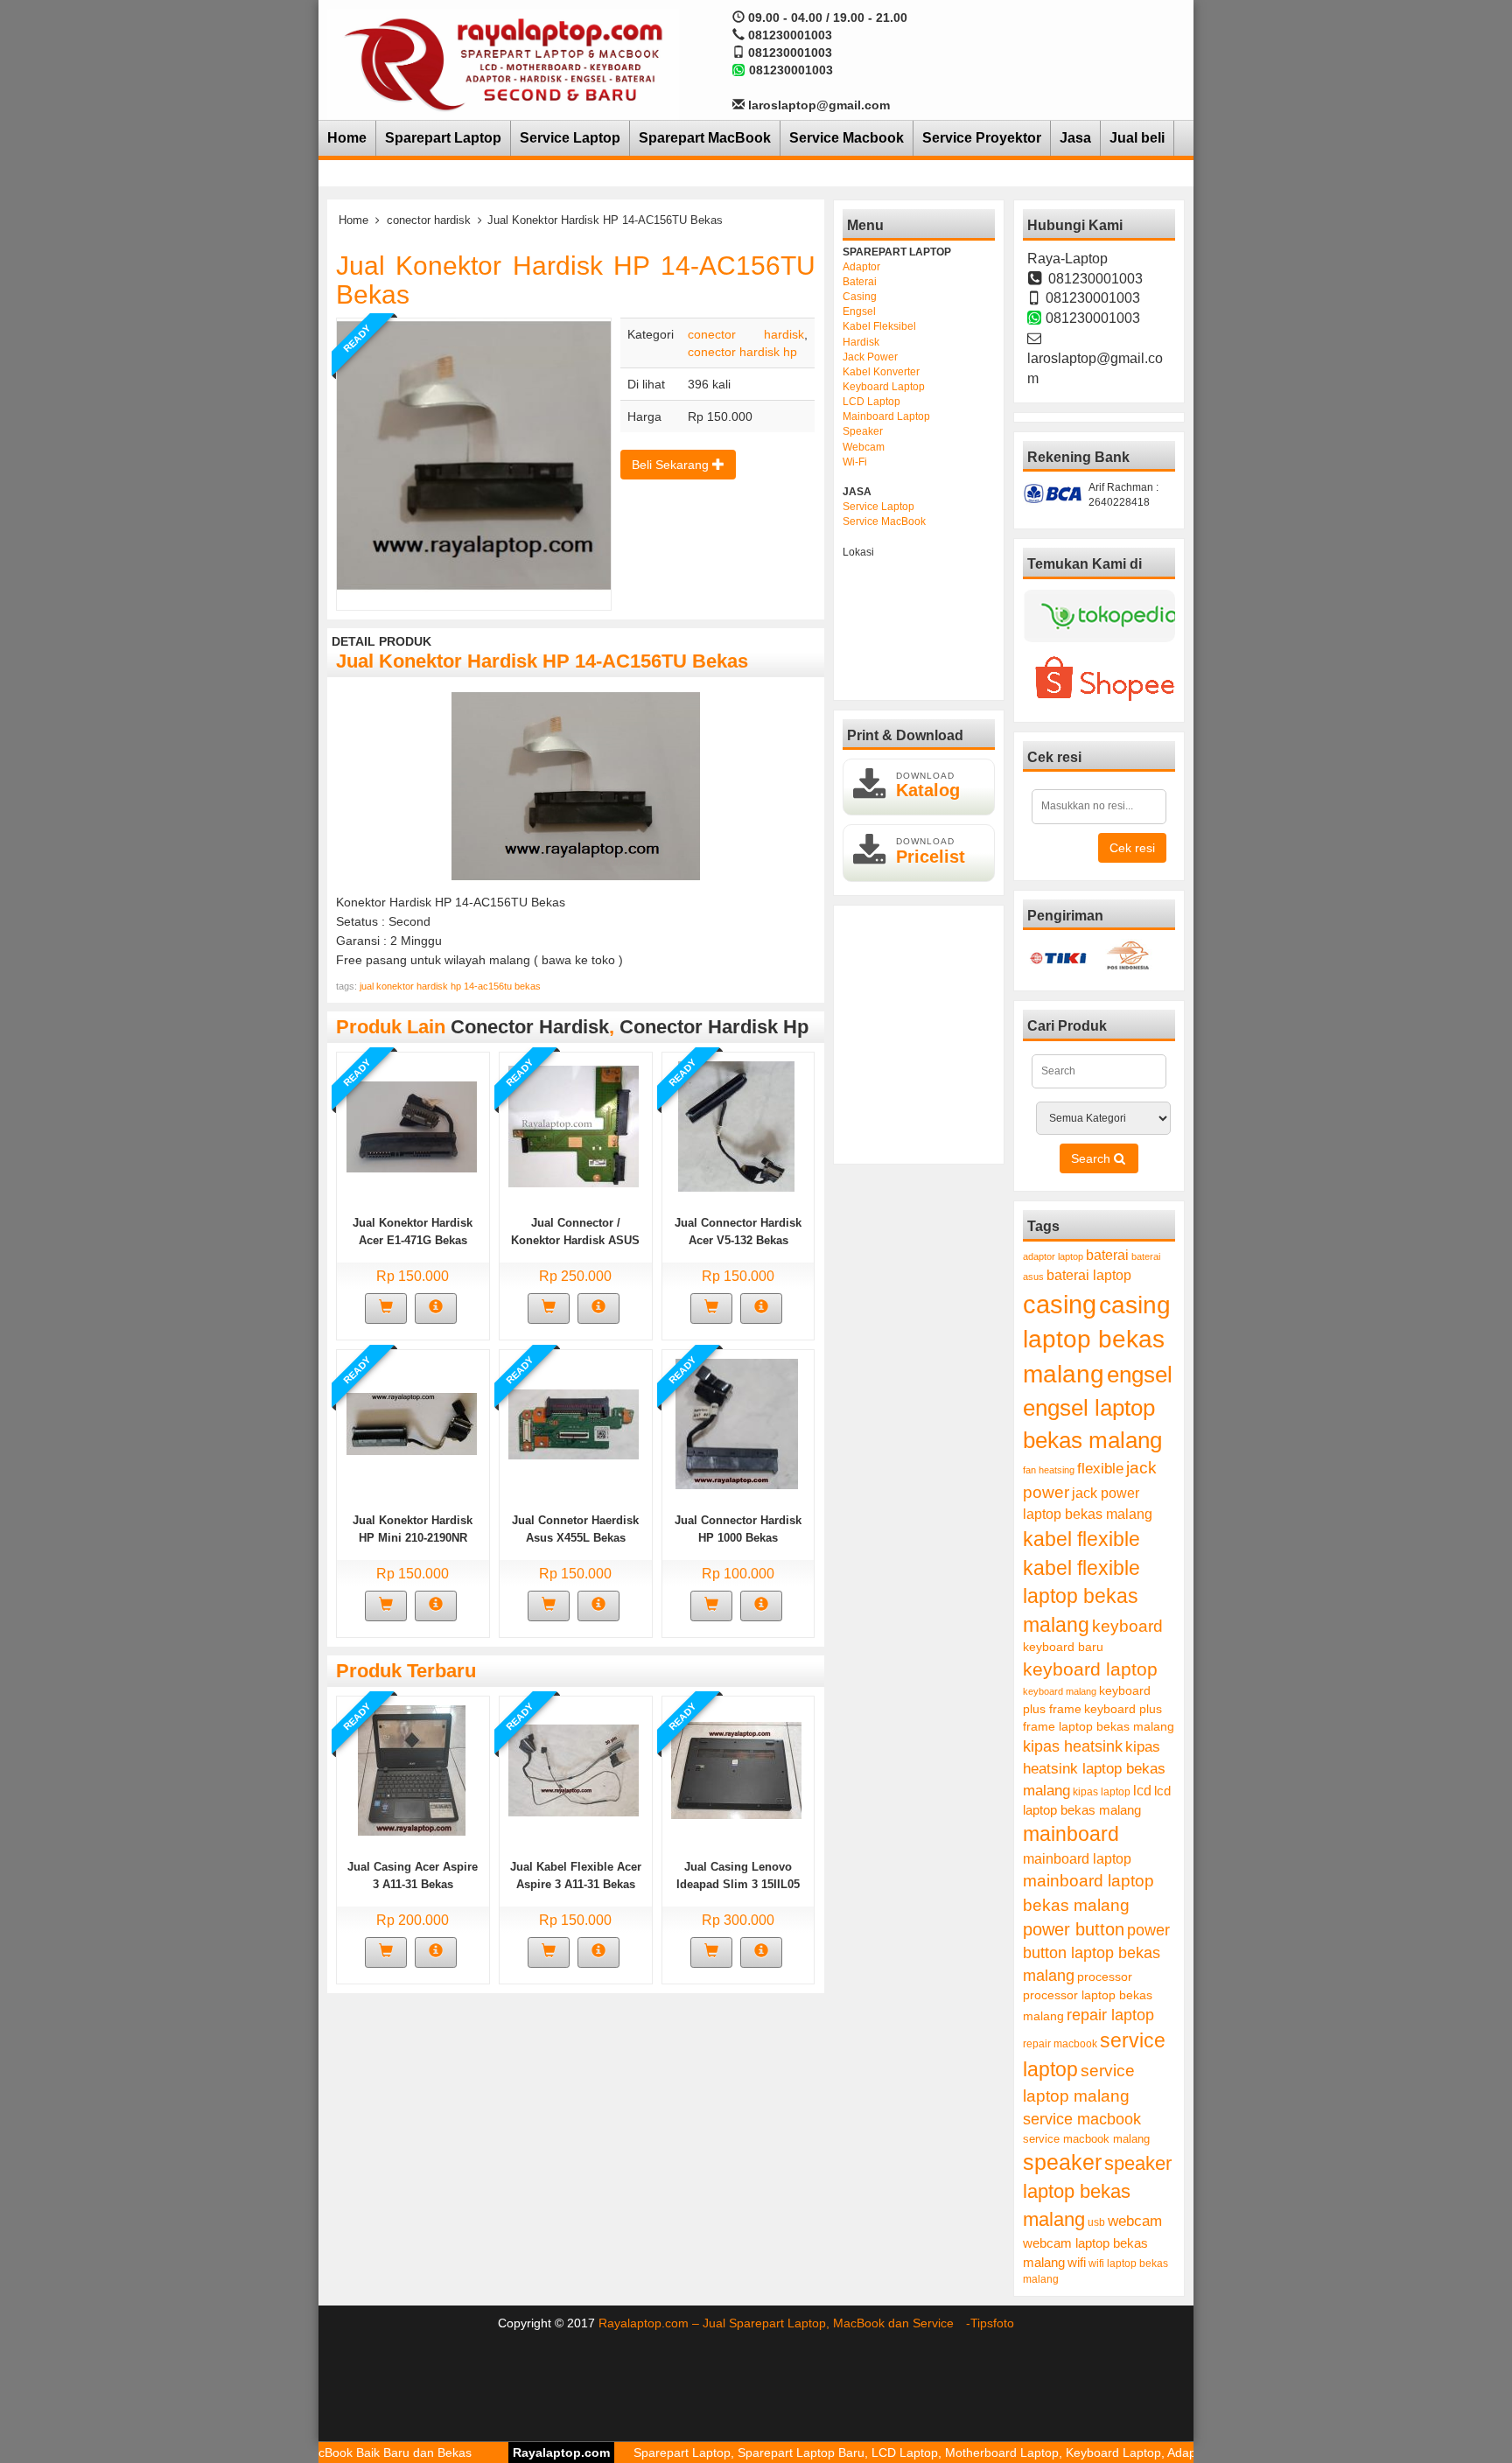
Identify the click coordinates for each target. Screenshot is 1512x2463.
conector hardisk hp (742, 352)
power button (1074, 1929)
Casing (860, 297)
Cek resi (1132, 848)
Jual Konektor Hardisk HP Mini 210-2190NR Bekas (413, 1538)
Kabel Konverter (881, 372)
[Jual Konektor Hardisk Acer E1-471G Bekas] (412, 1125)
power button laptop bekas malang (1096, 1952)
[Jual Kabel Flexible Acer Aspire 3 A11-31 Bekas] (574, 1769)
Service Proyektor (982, 138)
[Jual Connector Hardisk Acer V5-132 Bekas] (736, 1125)
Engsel (859, 311)
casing (1060, 1304)
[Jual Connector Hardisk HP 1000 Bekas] (737, 1423)
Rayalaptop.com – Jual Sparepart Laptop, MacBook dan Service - (784, 2323)
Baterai (860, 282)
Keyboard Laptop (884, 387)
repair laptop (1110, 2015)
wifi (1077, 2262)
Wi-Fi (855, 462)
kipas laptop (1102, 1792)
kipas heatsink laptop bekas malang (1094, 1768)
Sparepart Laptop (443, 138)
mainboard (1071, 1834)
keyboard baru (1063, 1647)
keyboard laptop (1090, 1669)
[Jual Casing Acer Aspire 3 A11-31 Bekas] (412, 1769)
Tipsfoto (992, 2323)
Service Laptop (570, 138)
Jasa (1075, 138)
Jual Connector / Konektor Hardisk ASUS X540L (575, 1240)
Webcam (864, 447)
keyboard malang (1060, 1691)
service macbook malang (1086, 2139)
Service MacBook (884, 521)
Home (347, 138)
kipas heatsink (1073, 1746)
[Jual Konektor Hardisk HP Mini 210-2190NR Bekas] (412, 1423)
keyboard (1127, 1626)
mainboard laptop (1077, 1858)
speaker (1062, 2162)
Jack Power (870, 357)
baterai (1107, 1255)
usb (1096, 2222)
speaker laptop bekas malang (1097, 2191)
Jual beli (1137, 138)
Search (1092, 1158)
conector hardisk (429, 220)
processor (1105, 1977)
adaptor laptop (1053, 1256)
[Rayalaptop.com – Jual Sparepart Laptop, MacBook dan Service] (503, 63)
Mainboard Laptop (886, 416)
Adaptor (861, 267)
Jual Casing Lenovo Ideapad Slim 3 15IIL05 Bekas (738, 1884)
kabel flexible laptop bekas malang (1081, 1596)
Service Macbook (847, 138)
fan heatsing (1049, 1470)
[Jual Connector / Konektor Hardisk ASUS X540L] (574, 1125)
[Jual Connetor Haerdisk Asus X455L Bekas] (574, 1423)
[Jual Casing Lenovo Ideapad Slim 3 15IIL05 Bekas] (736, 1769)
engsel (1140, 1375)
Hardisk (861, 342)
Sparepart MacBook (705, 138)
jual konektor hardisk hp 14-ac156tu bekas (450, 986)
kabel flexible (1081, 1539)
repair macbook (1060, 2044)
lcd (1142, 1790)
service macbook (1082, 2119)
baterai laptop (1089, 1275)
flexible (1100, 1469)
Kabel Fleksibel (879, 326)
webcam (1135, 2221)
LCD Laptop (871, 402)
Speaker (863, 431)
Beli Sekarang (672, 465)
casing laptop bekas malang (1097, 1340)
